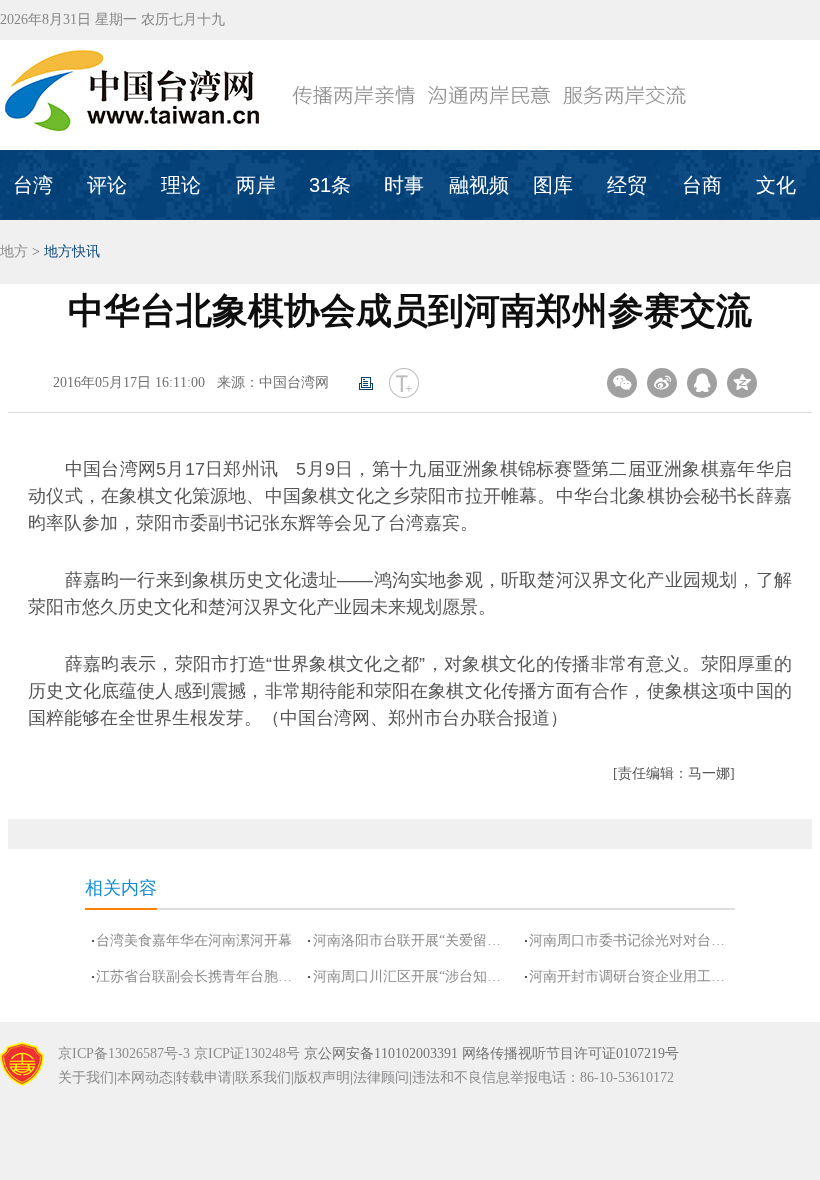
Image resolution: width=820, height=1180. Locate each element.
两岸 (256, 185)
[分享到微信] (622, 383)
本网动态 (145, 1077)
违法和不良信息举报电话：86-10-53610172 (543, 1077)
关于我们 (86, 1077)
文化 (776, 185)
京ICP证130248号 (247, 1053)
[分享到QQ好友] (702, 383)
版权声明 (322, 1077)
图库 (553, 185)
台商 (702, 185)
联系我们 (263, 1077)
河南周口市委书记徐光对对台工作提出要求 (628, 940)
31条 (330, 185)
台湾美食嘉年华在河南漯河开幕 (194, 940)
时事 (404, 185)
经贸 (627, 185)
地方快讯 (72, 251)
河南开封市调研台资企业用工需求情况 (628, 976)
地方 (14, 251)
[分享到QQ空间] (742, 383)
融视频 (479, 185)
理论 (181, 185)
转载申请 (204, 1077)
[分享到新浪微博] (662, 383)
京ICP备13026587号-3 (124, 1053)
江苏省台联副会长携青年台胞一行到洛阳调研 (195, 976)
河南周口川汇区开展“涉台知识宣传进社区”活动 (412, 976)
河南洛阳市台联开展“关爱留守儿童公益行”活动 (412, 940)
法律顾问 (381, 1077)
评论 (107, 185)
